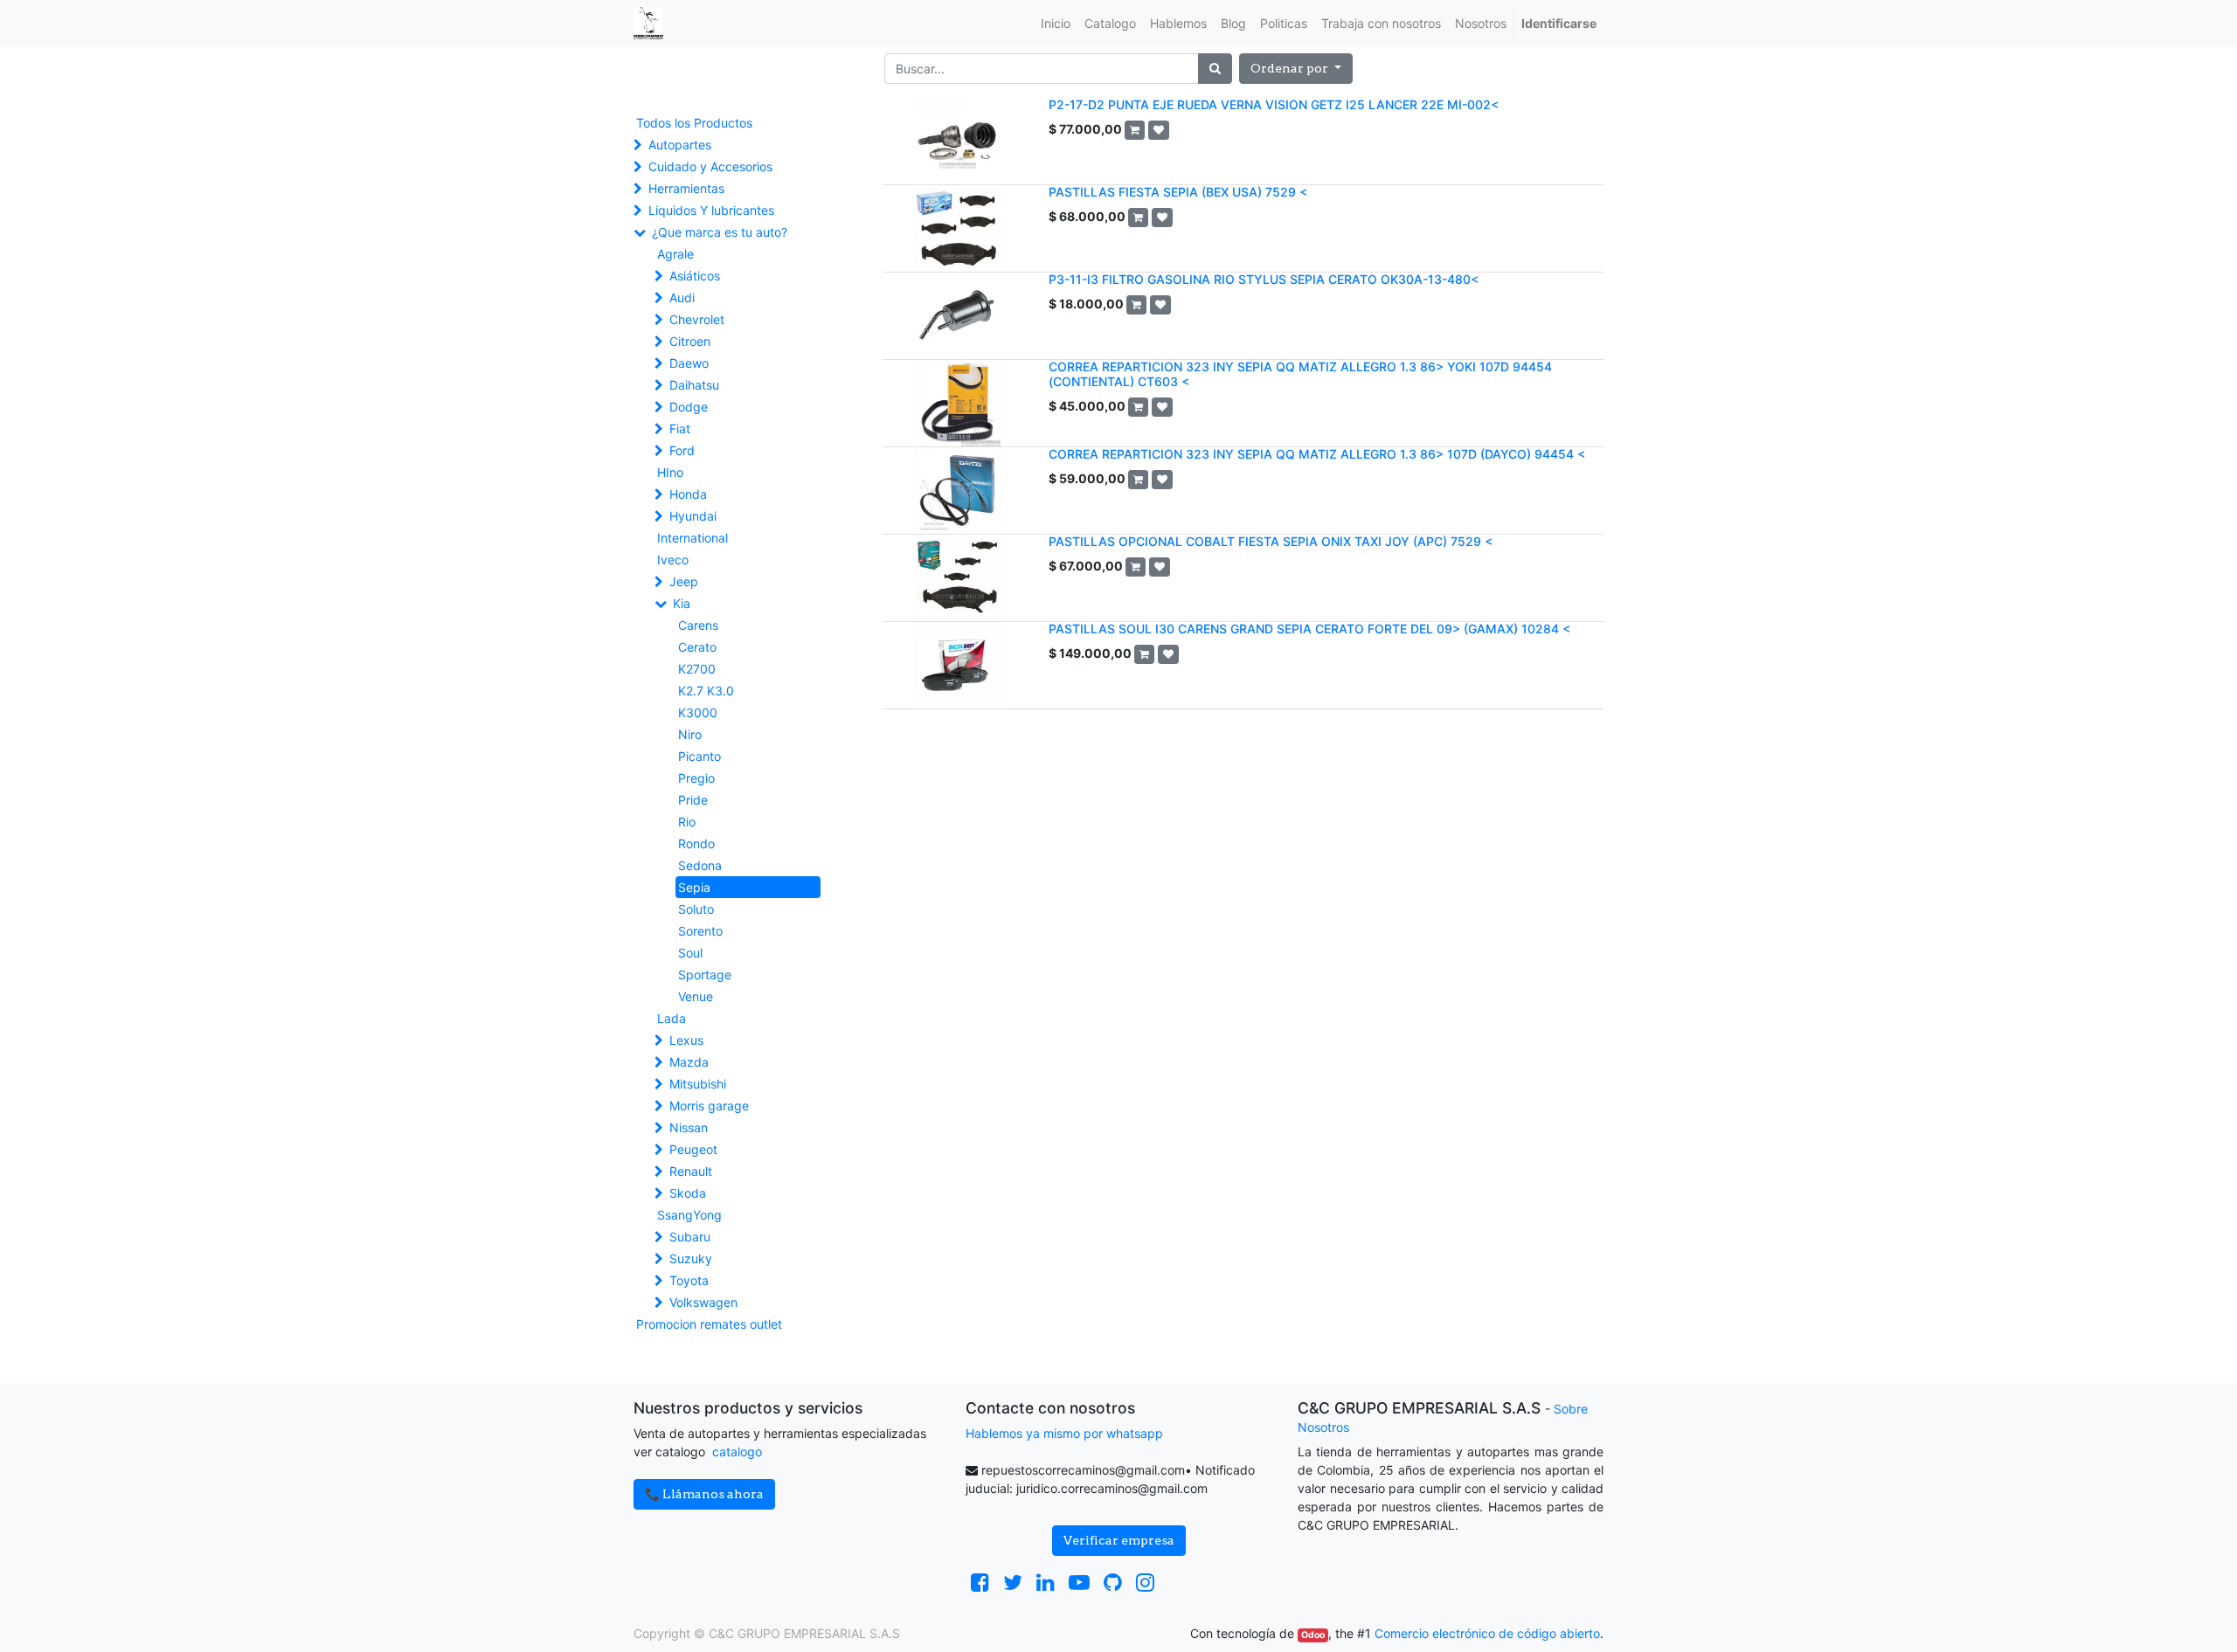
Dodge (689, 407)
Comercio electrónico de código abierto (1487, 1633)
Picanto (699, 756)
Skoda (688, 1193)
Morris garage (709, 1106)
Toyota (689, 1280)
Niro (690, 734)
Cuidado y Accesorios (710, 166)
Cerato (697, 647)
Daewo (689, 363)
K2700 (697, 669)
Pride (693, 800)
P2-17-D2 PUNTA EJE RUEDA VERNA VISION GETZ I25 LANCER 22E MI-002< (1274, 104)
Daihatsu (694, 385)
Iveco (673, 560)
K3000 (698, 712)
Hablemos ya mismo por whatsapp (1064, 1433)
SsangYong (689, 1215)
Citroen (690, 341)
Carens (698, 625)
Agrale (675, 254)
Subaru (690, 1237)
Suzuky (691, 1258)
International (693, 538)
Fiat (680, 429)
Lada (672, 1018)
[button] (1296, 69)
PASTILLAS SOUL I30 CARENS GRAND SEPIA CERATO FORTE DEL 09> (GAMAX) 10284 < (1309, 629)
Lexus (686, 1040)
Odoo (1313, 1635)
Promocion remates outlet (709, 1324)
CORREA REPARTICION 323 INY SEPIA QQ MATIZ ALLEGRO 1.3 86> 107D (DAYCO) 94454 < (1317, 454)
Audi (682, 297)
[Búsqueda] (1215, 69)
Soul (690, 953)
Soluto (696, 909)
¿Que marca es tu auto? (720, 232)
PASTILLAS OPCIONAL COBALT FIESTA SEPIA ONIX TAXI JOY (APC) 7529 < (1271, 541)
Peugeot (693, 1149)
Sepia (694, 887)
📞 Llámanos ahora (704, 1494)
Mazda (689, 1062)
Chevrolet (697, 319)
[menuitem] (1056, 23)
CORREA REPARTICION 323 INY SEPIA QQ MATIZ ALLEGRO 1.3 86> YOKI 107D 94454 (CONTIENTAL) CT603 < (1300, 374)
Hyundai (693, 516)
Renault (691, 1171)
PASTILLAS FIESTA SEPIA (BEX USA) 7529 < (1178, 192)
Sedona (700, 865)
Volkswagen (703, 1302)
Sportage (705, 975)
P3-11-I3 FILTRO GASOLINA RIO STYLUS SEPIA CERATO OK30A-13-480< (1264, 279)
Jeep (684, 581)
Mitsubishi (698, 1084)
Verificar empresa (1119, 1540)
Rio (687, 822)
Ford (682, 450)
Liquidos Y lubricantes (711, 210)
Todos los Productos (694, 123)
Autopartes (680, 145)
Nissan (689, 1127)
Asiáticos (695, 276)
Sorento (700, 931)
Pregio (696, 778)
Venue (696, 996)
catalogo (737, 1452)
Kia (682, 603)
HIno (670, 472)
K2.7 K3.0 (706, 691)
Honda (688, 494)
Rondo (696, 843)
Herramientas (686, 188)
